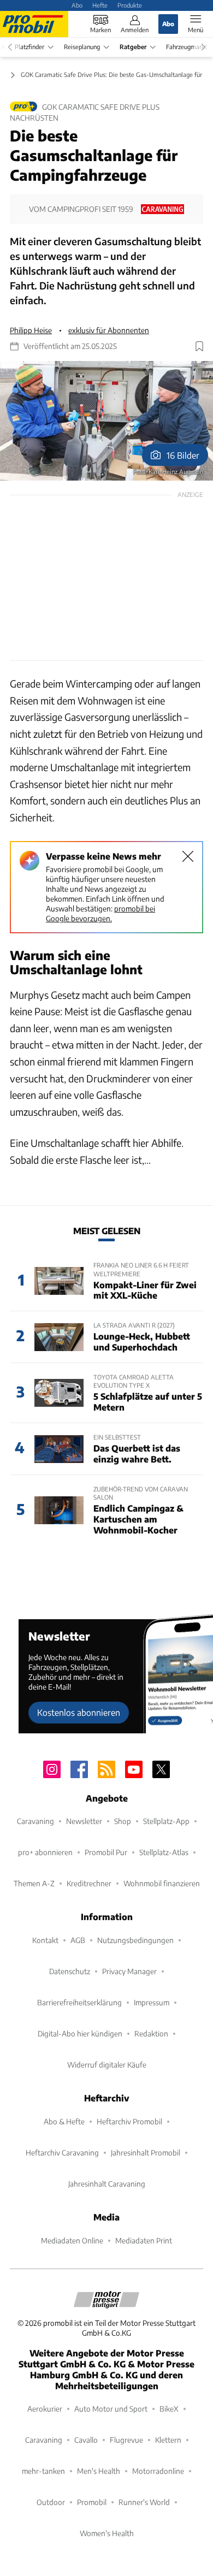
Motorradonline (158, 2471)
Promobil (92, 2502)
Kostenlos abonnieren (79, 1712)
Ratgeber (133, 47)
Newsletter (84, 1821)
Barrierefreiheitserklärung (79, 2002)
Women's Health (107, 2533)
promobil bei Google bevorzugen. (100, 913)
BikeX (169, 2409)
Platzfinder (29, 47)
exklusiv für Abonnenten (109, 330)
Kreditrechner (89, 1883)
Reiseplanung (82, 47)
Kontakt (45, 1940)
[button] (106, 421)
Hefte (100, 5)
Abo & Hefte (64, 2121)
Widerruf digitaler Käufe (107, 2065)
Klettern (168, 2440)
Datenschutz (70, 1971)
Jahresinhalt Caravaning (107, 2184)
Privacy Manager (129, 1971)
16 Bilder (183, 455)
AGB (78, 1940)
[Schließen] (188, 856)
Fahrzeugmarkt (187, 47)
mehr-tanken (43, 2471)
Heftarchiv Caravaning (62, 2152)
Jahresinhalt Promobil (146, 2152)
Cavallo (86, 2440)
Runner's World (144, 2502)
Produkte (130, 5)
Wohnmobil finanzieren (162, 1883)
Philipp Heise (31, 330)
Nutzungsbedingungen (135, 1940)
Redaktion (151, 2033)
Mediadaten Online (72, 2240)
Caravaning (35, 1821)
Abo (77, 5)
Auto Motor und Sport (111, 2409)
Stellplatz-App (166, 1821)
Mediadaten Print (144, 2240)
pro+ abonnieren (45, 1852)
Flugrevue (126, 2440)
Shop (123, 1821)
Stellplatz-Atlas (164, 1852)
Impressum (152, 2002)
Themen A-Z (34, 1883)
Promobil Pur (106, 1852)
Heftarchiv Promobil (129, 2121)
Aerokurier (45, 2409)
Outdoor (51, 2502)
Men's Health (99, 2471)
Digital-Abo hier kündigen (80, 2033)
